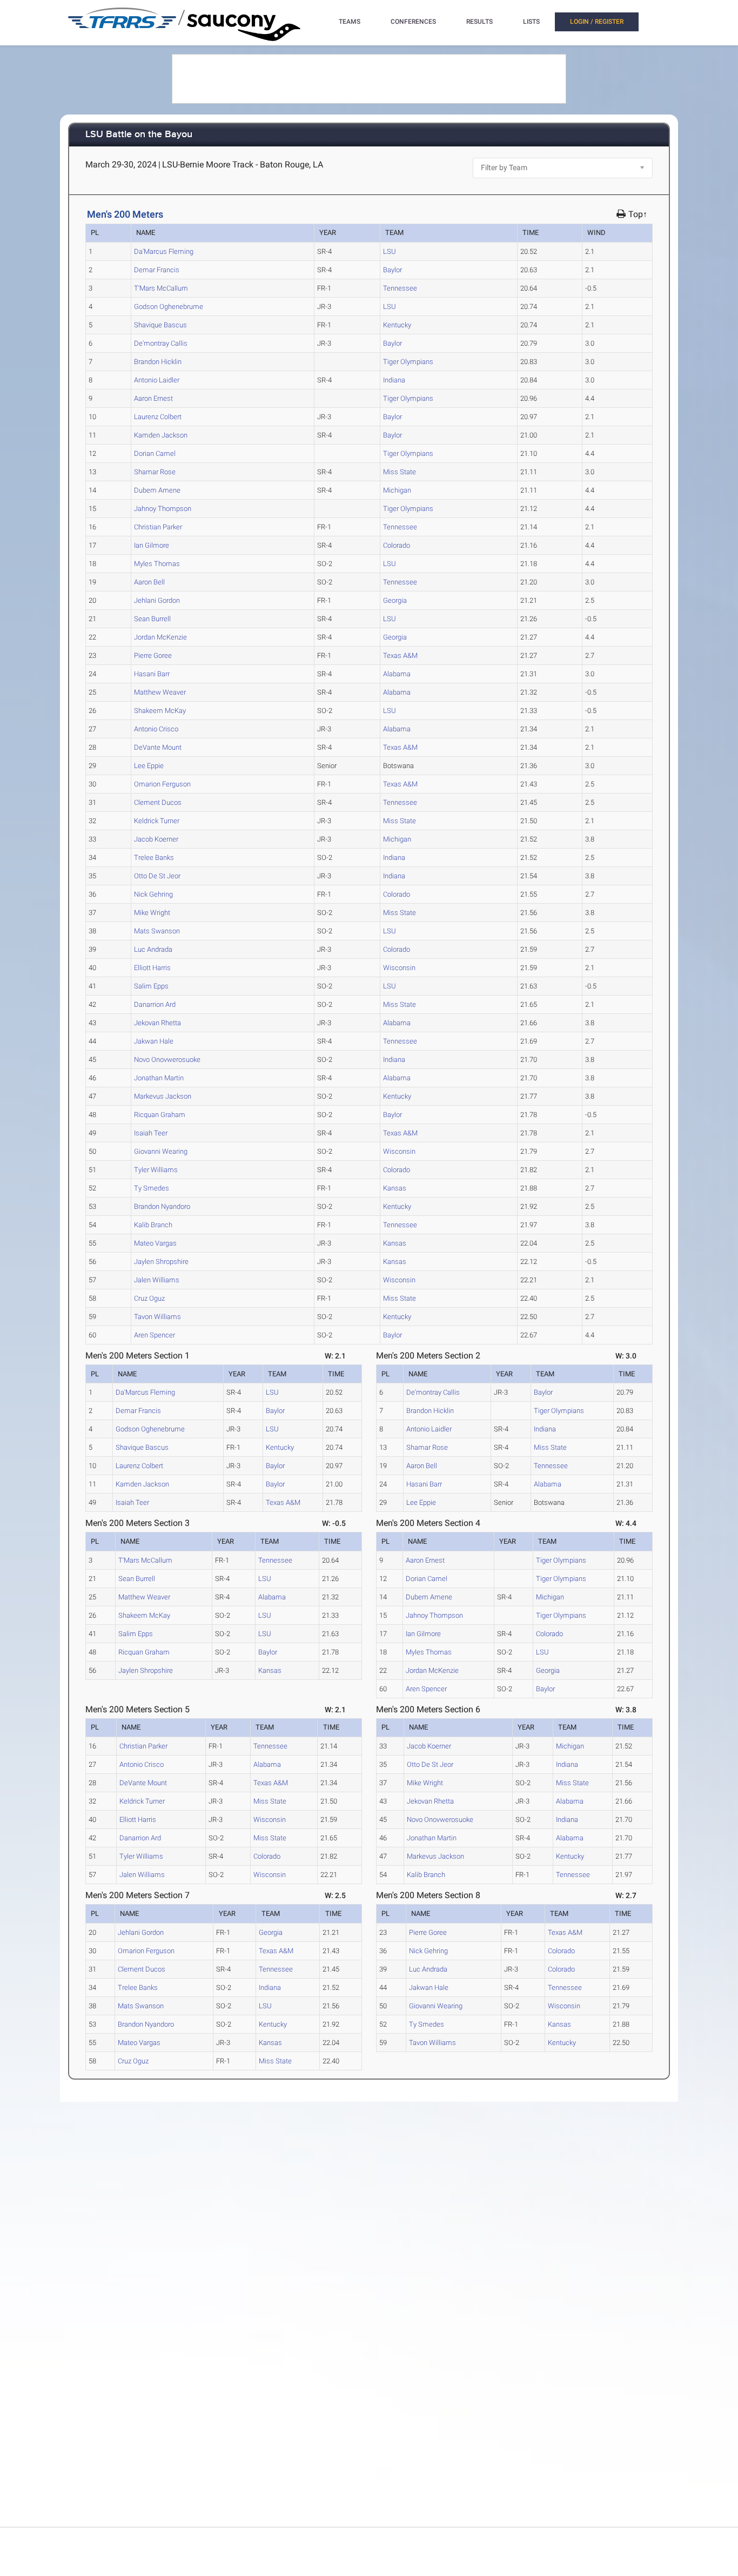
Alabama (397, 674)
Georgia (395, 600)
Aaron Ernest (153, 398)
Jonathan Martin (159, 1078)
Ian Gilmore (152, 545)
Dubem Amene (157, 490)
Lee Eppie (149, 766)
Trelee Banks (154, 857)
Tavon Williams (157, 1317)
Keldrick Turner (157, 821)
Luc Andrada (153, 949)
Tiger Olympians (408, 362)
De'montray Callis (161, 343)
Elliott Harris (152, 968)
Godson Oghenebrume (169, 307)
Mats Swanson (157, 931)
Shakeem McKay (160, 711)
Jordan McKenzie (160, 637)
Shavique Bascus (160, 325)
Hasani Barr (152, 674)
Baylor (393, 270)
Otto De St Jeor (157, 876)
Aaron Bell (149, 582)
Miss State (400, 472)
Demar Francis (157, 270)
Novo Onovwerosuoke (167, 1060)
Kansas (395, 1188)
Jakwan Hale (154, 1041)
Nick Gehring (153, 894)
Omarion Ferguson (162, 784)
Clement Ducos (158, 802)
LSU (390, 251)
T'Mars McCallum (161, 288)
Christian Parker (158, 527)
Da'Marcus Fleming (164, 251)
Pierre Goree (153, 655)
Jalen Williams (157, 1280)
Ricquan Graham (160, 1115)
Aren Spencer (155, 1335)
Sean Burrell (152, 619)
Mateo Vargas (155, 1243)
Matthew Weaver (160, 692)
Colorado (397, 545)
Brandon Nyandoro (162, 1206)
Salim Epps (151, 986)
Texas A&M (400, 655)
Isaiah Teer (151, 1133)
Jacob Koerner (156, 839)
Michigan (397, 490)
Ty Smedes (152, 1188)
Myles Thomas (157, 564)
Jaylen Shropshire (161, 1262)
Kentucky (397, 325)
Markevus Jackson (163, 1096)
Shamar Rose (155, 472)
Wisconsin (399, 968)
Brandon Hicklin (158, 362)
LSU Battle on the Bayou (139, 135)
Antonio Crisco (156, 729)
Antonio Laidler (157, 380)
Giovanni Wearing (161, 1151)
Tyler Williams (156, 1170)
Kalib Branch (153, 1225)
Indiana (394, 380)
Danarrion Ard (155, 1004)
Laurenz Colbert (158, 417)
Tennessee (400, 288)
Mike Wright (152, 913)
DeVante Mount (158, 747)
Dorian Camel (155, 453)
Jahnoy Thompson (163, 509)
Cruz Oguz (149, 1298)
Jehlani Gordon (157, 600)
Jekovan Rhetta (157, 1023)
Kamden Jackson (161, 435)
